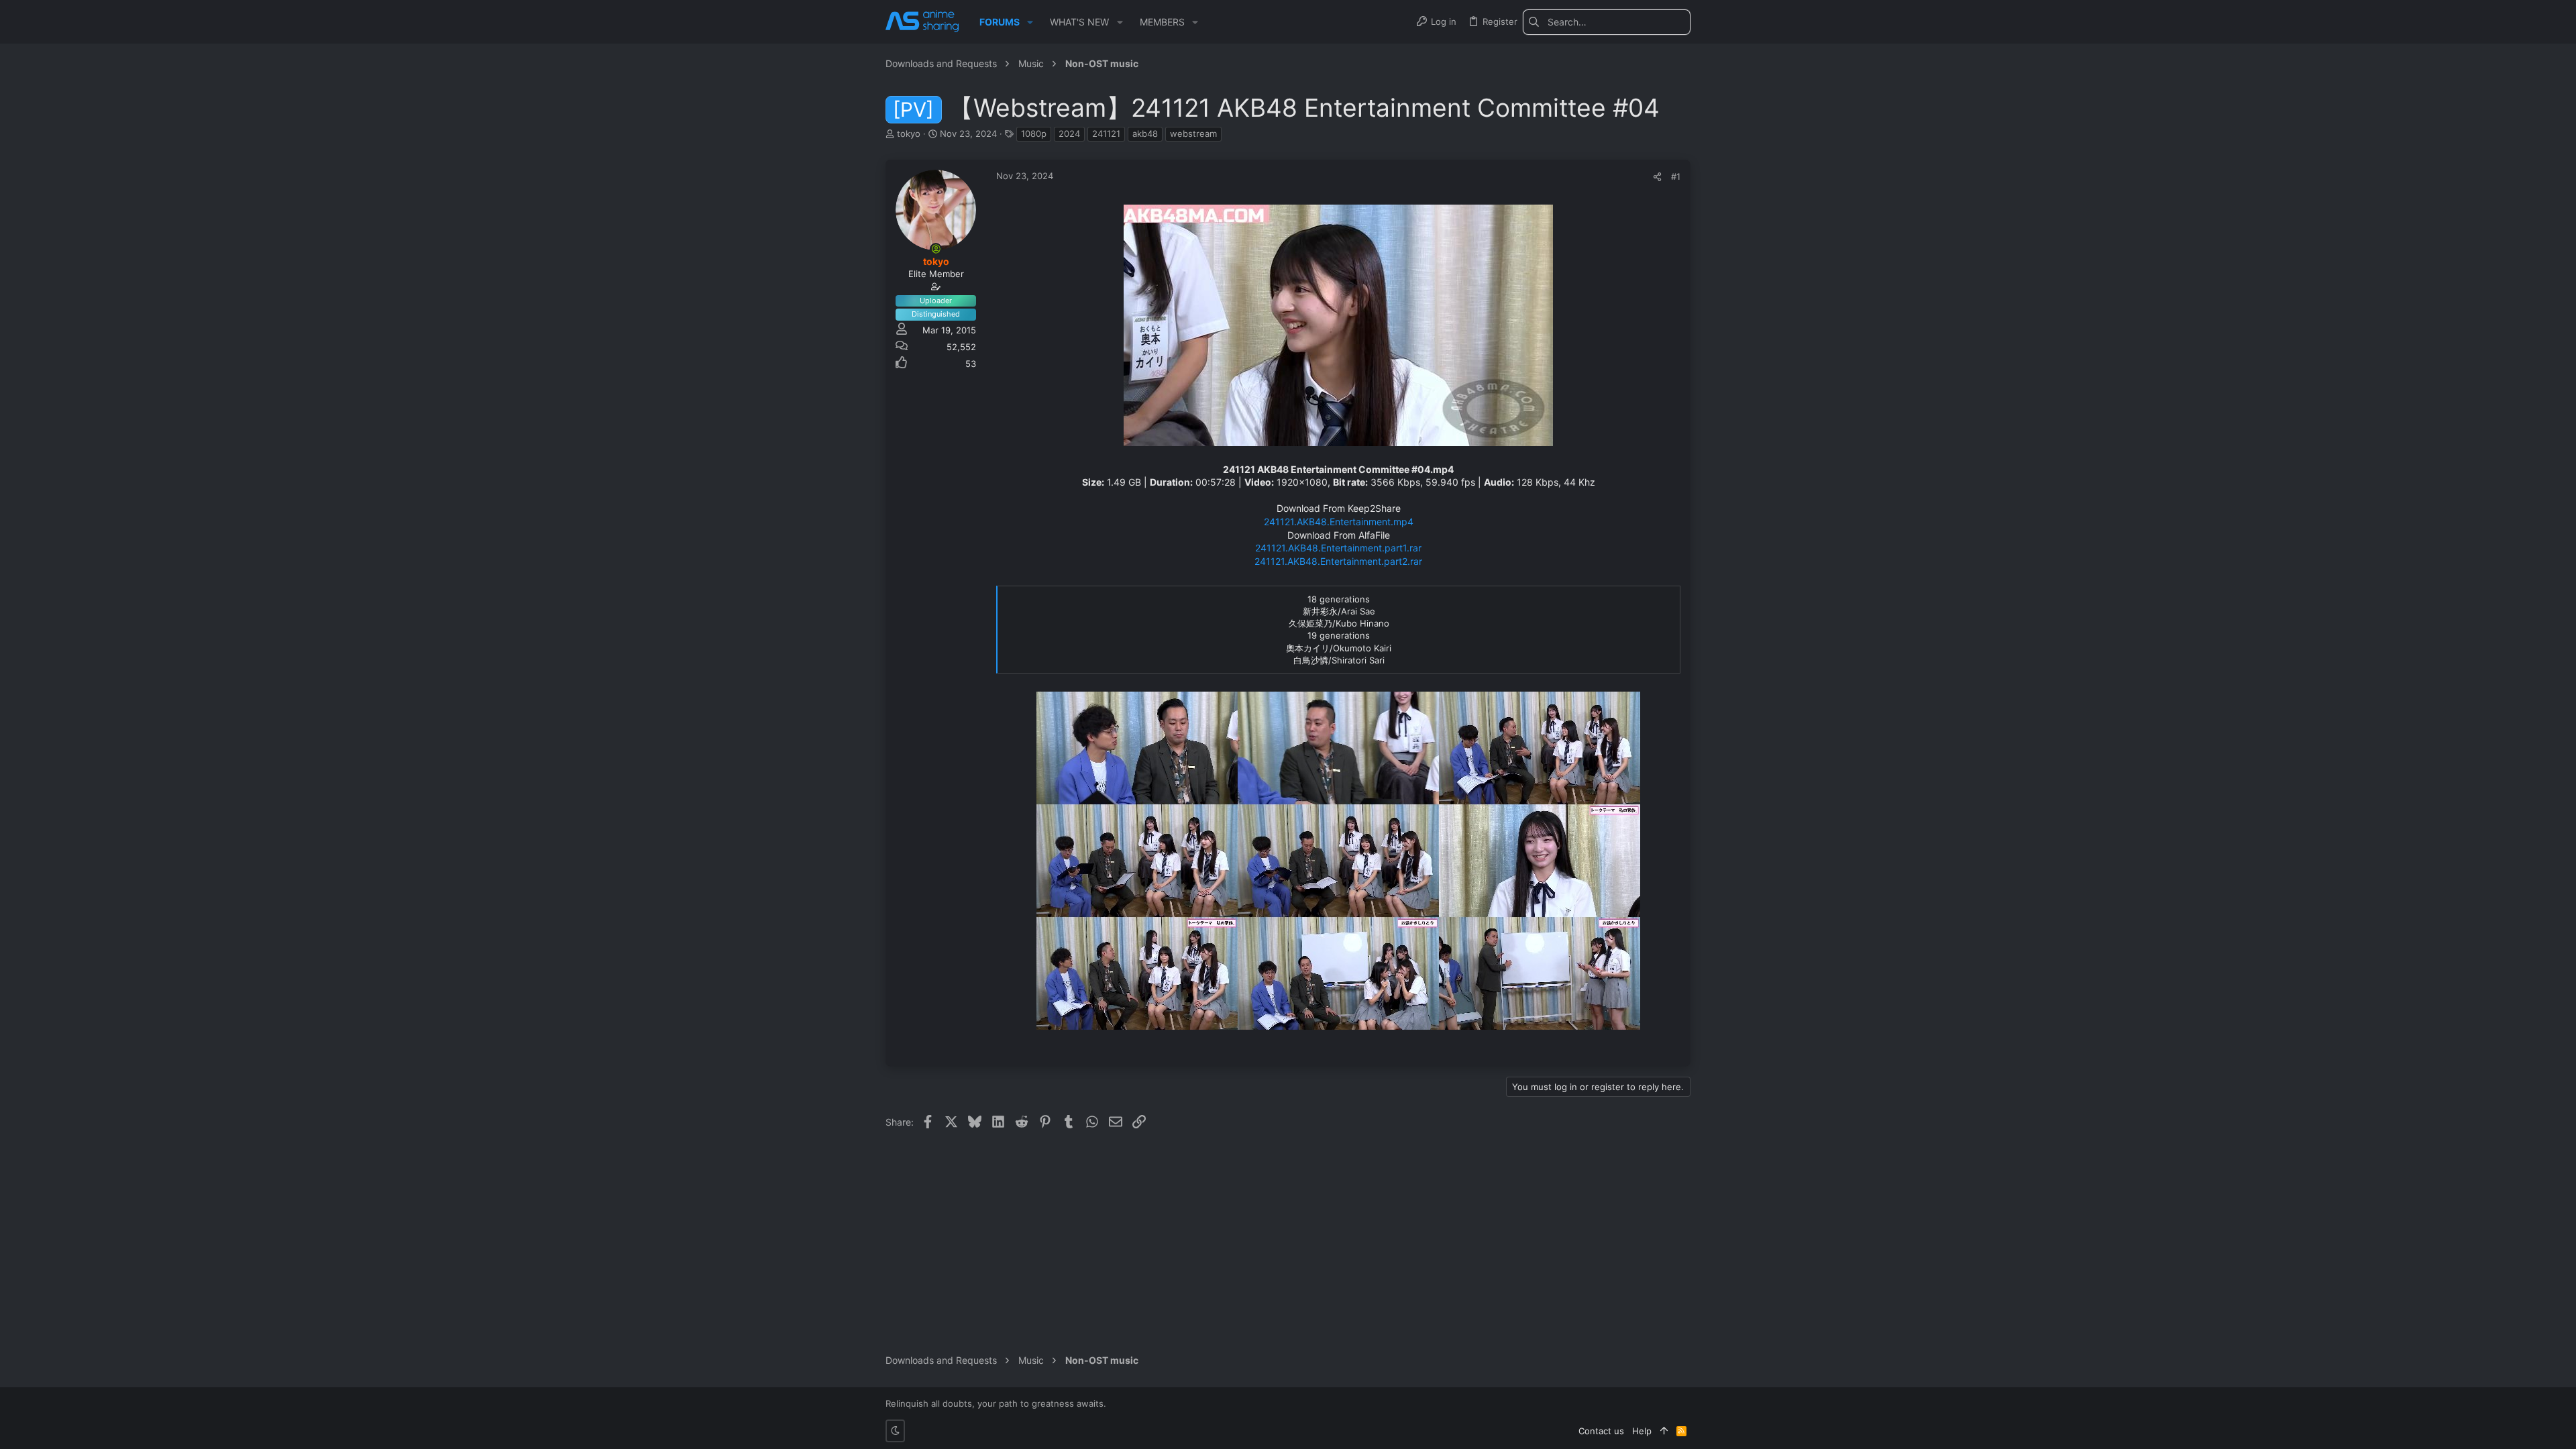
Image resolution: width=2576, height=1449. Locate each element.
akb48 (1145, 133)
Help (1642, 1431)
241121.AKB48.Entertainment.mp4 (1339, 522)
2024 (1069, 133)
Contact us (1601, 1431)
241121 (1106, 133)
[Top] (1664, 1431)
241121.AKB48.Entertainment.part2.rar (1338, 561)
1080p (1034, 133)
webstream (1193, 133)
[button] (1030, 22)
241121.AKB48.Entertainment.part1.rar (1338, 548)
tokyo (909, 133)
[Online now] (936, 249)
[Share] (1657, 177)
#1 (1676, 176)
